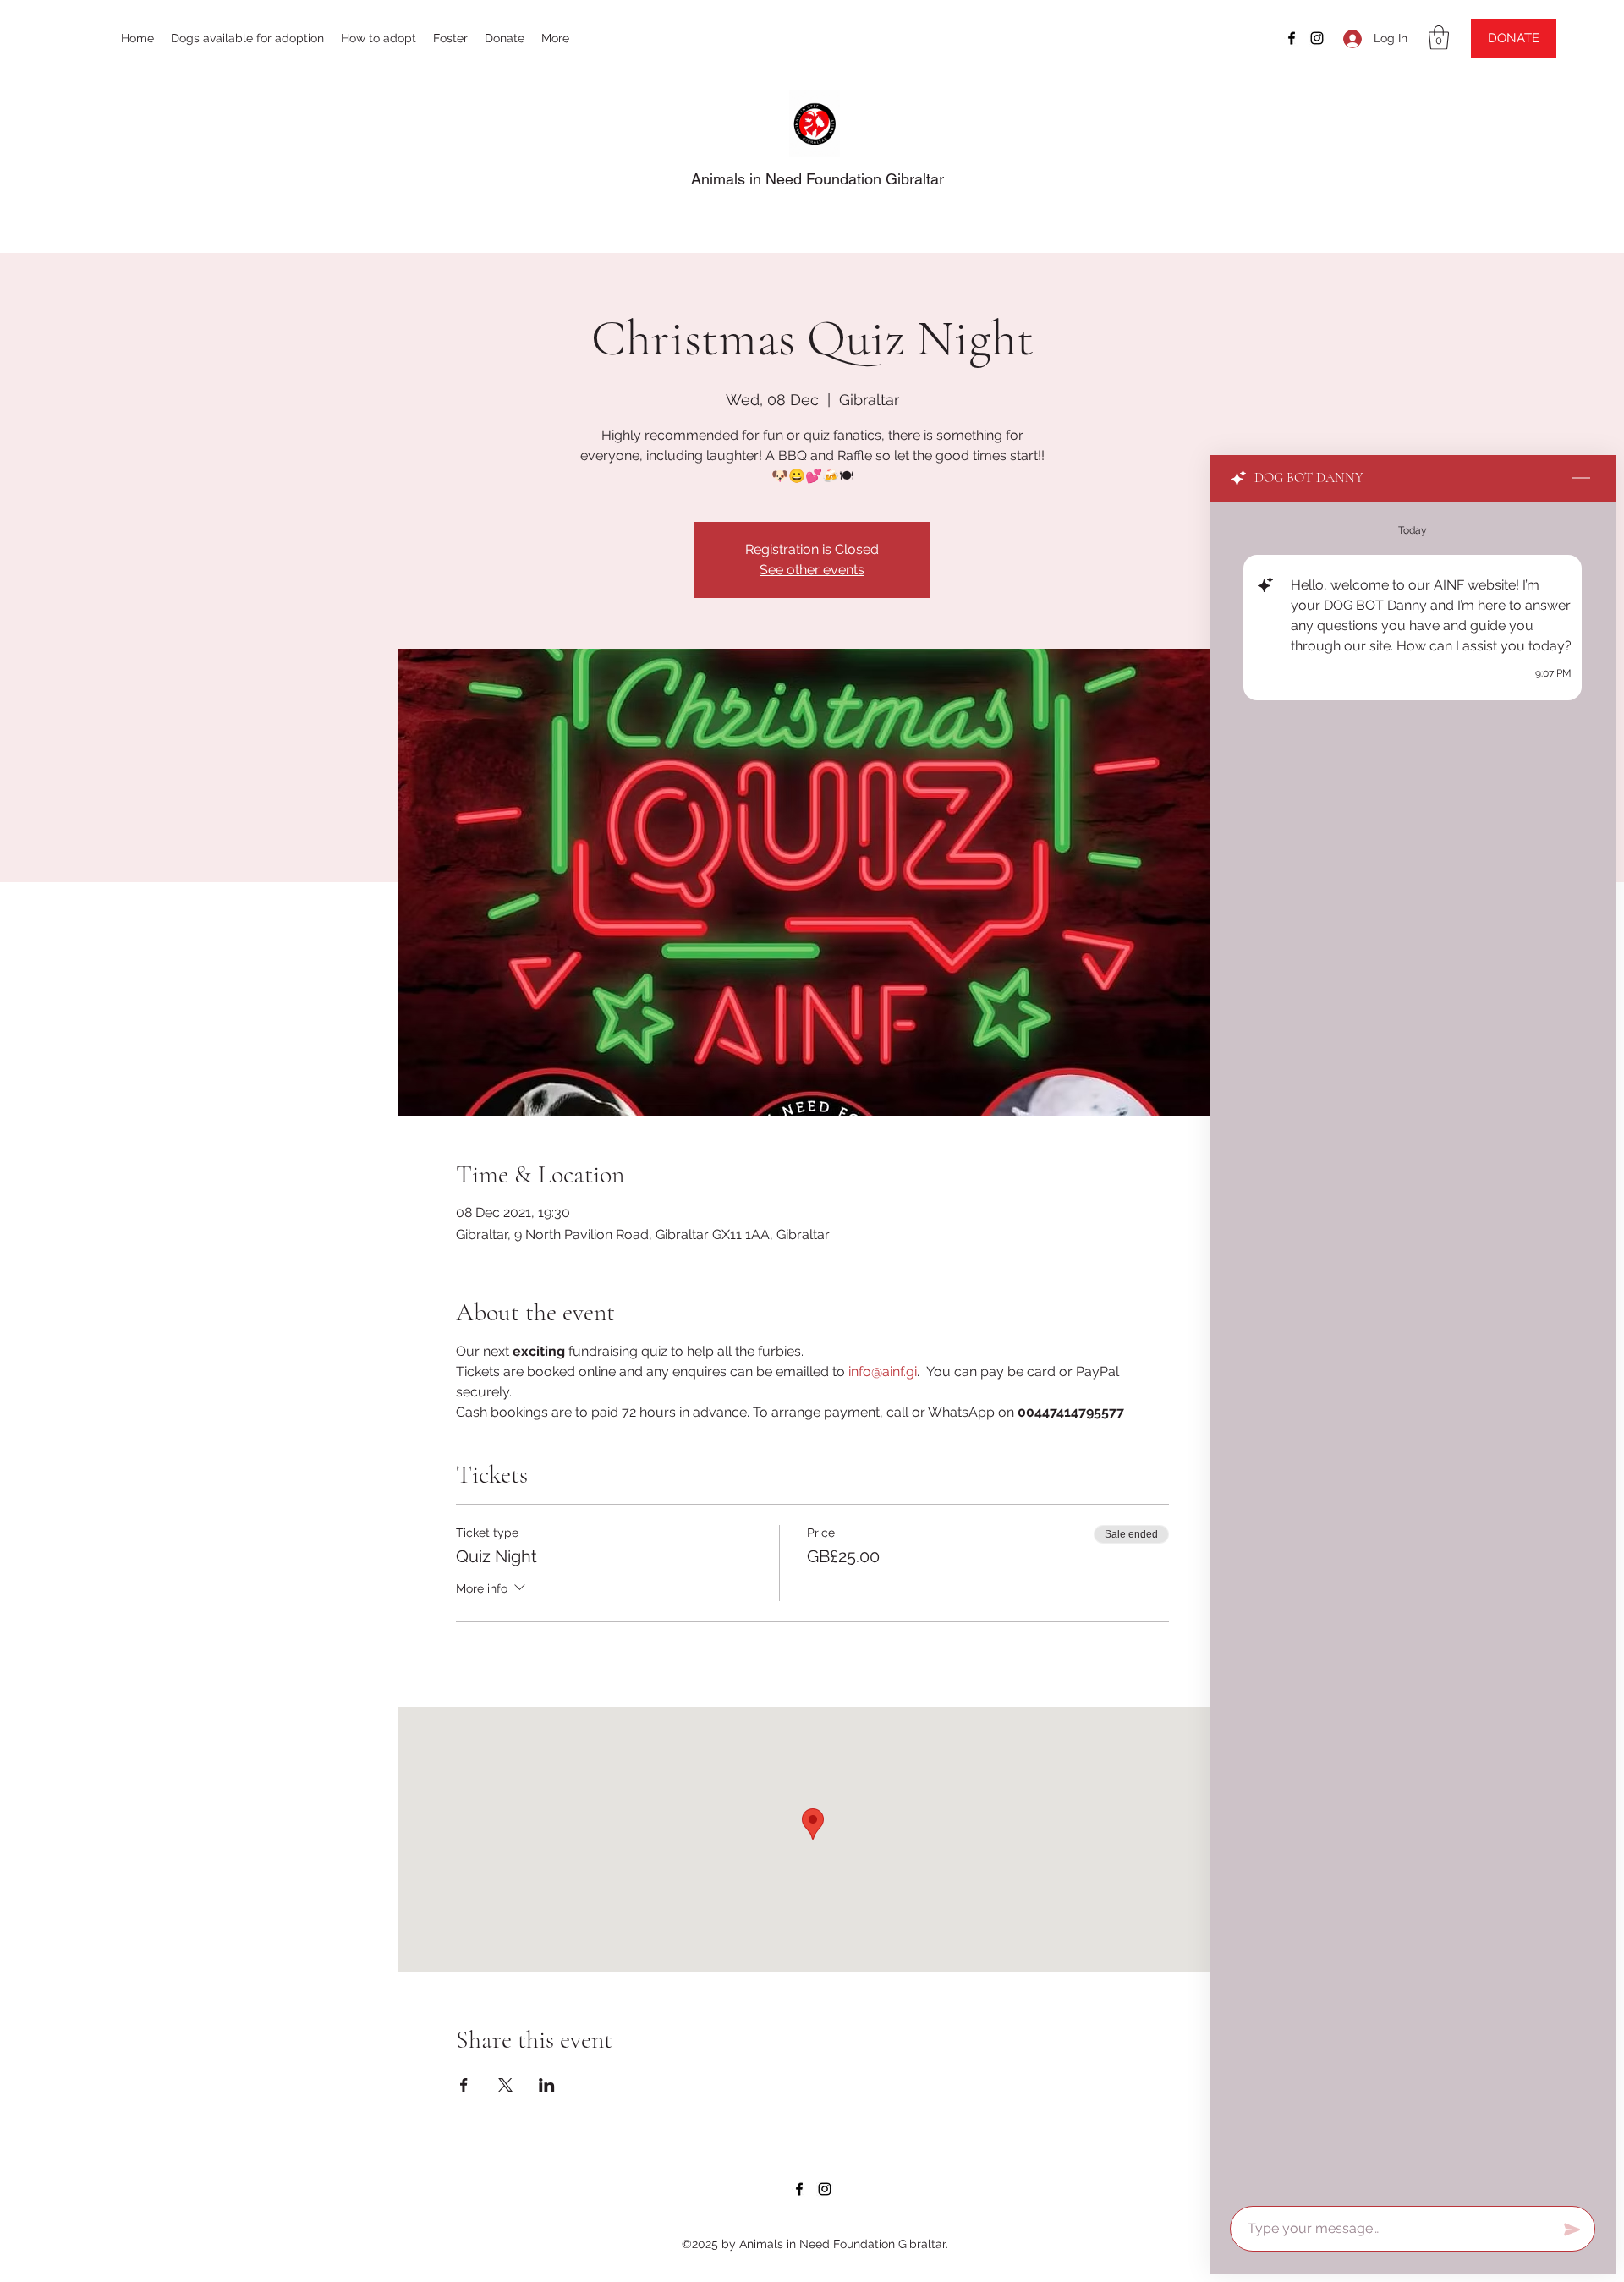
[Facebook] (1292, 38)
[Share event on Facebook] (464, 2085)
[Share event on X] (505, 2085)
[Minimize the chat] (1581, 479)
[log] (1413, 1349)
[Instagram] (1317, 38)
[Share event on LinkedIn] (547, 2085)
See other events (812, 570)
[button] (1439, 38)
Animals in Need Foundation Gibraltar (817, 179)
